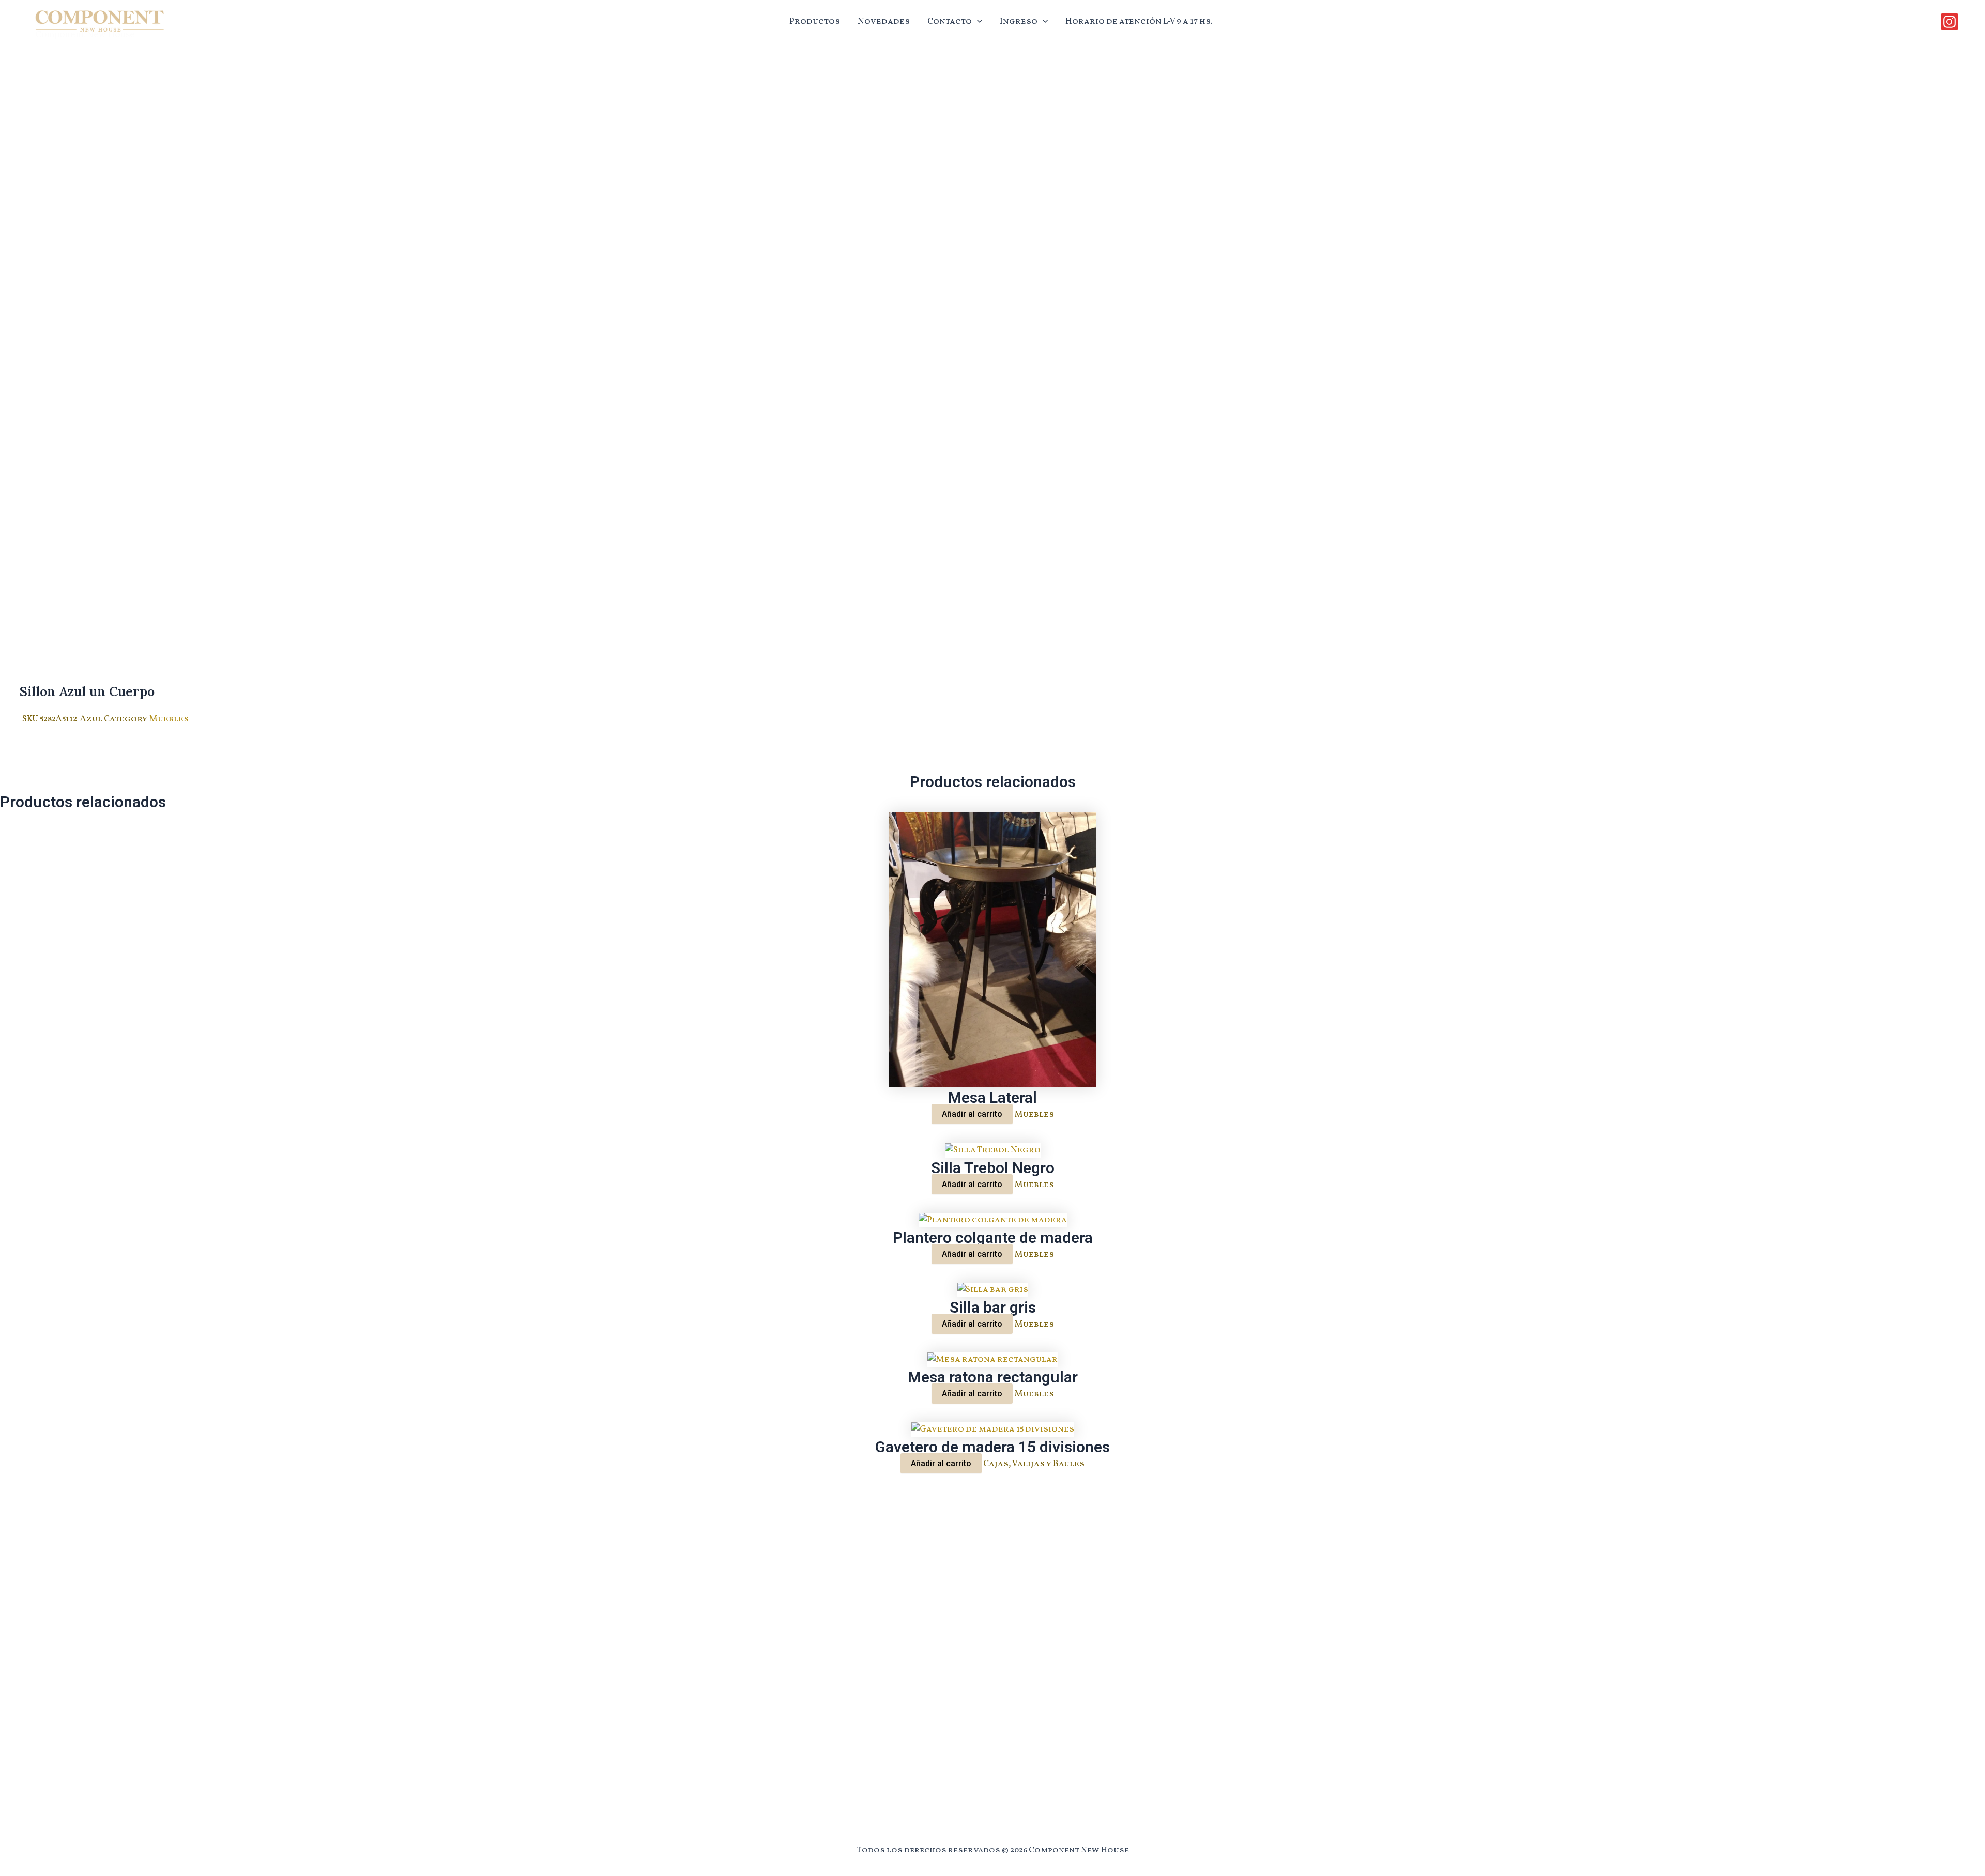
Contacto (950, 21)
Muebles (169, 719)
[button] (977, 22)
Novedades (884, 21)
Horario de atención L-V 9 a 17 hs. (1139, 21)
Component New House (85, 34)
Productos (815, 21)
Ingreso (1019, 21)
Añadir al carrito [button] (972, 1114)
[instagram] (1951, 22)
